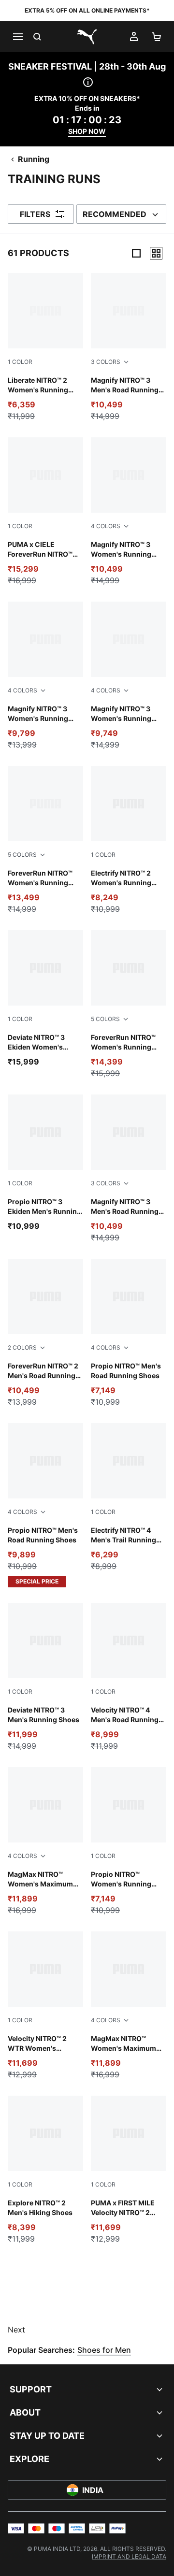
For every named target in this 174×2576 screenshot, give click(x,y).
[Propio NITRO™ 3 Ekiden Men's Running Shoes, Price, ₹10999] (45, 1163)
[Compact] (136, 253)
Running (34, 159)
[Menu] (17, 37)
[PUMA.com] (87, 37)
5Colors (22, 855)
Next (16, 2330)
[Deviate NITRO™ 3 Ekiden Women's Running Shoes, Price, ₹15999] (45, 999)
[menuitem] (129, 2556)
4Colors (106, 526)
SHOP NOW (87, 131)
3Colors (106, 362)
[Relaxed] (156, 253)
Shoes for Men (104, 2350)
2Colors (22, 1347)
